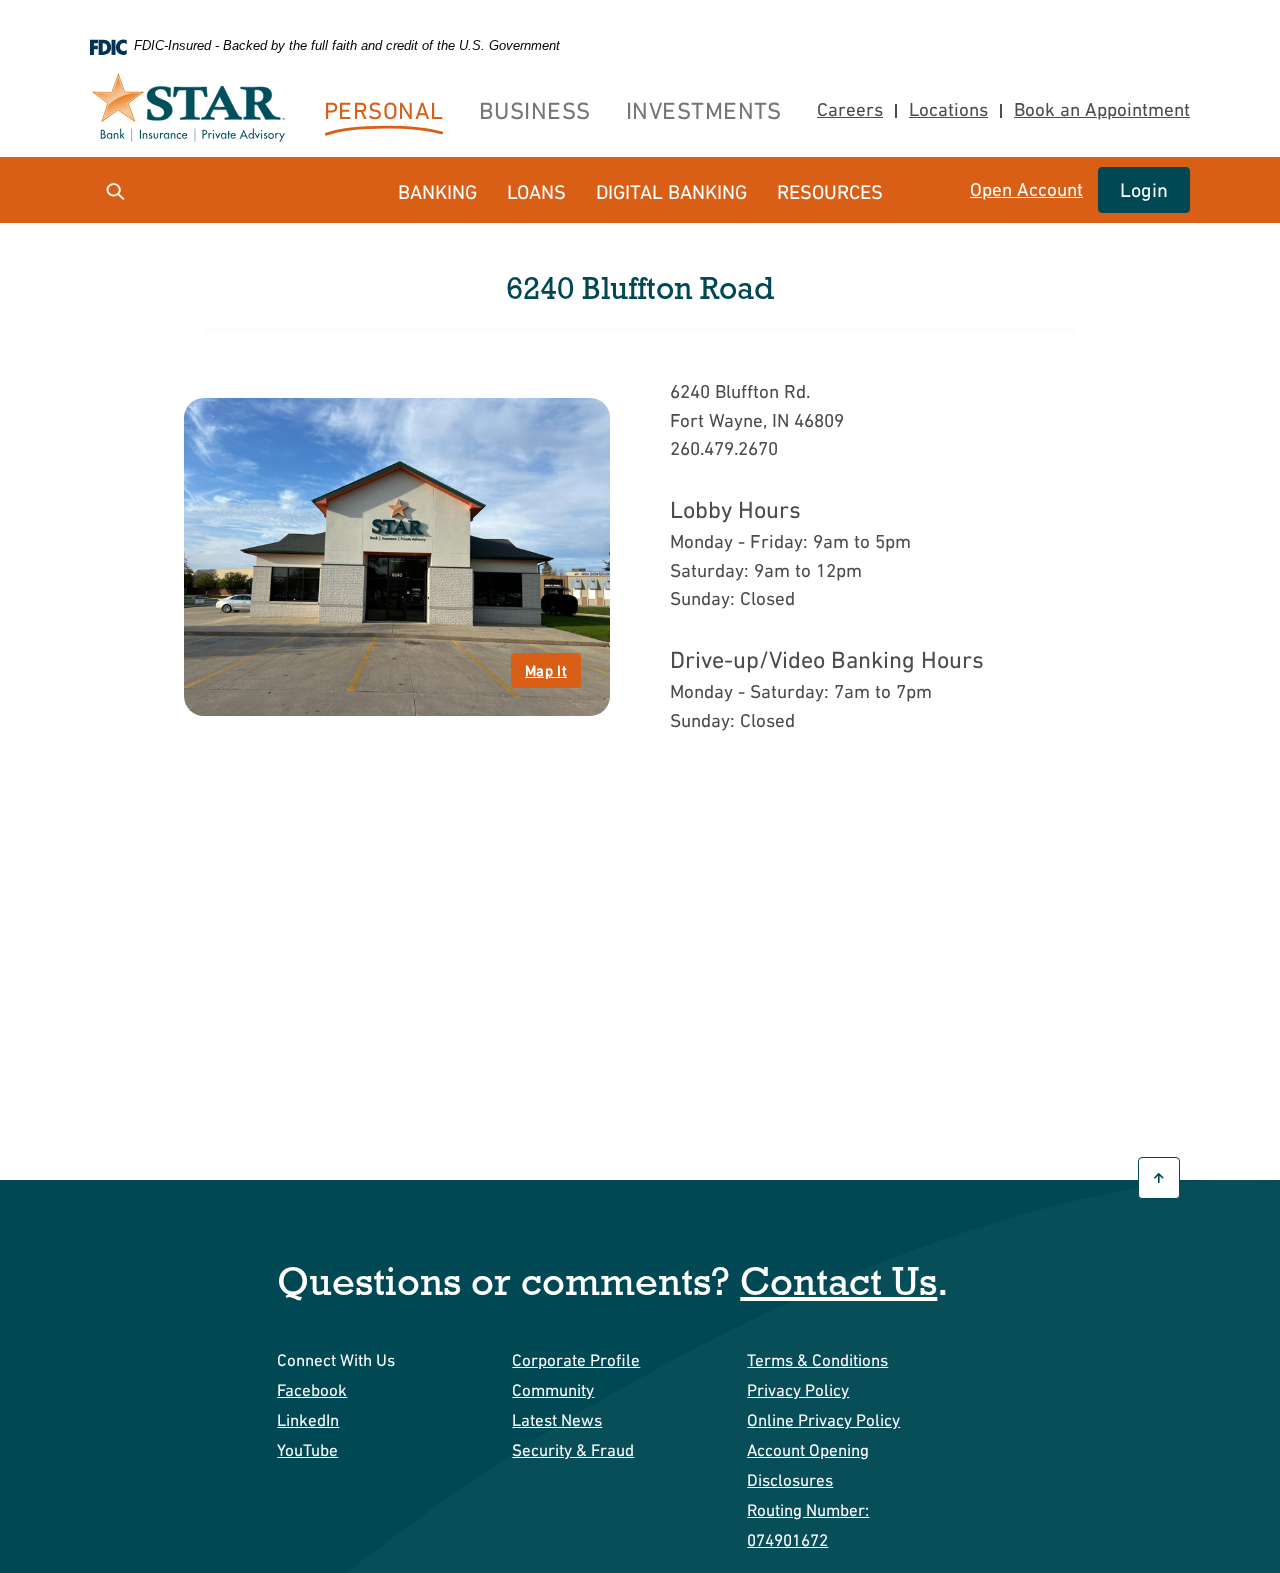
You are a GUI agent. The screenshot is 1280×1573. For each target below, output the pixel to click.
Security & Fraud (573, 1450)
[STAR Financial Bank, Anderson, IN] (194, 110)
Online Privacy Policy (823, 1420)
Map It (546, 670)
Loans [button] (536, 192)
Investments (704, 110)
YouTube (307, 1450)
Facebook (312, 1390)
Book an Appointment (1096, 110)
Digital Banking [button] (671, 192)
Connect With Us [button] (336, 1360)
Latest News (557, 1420)
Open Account (1026, 190)
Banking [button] (437, 192)
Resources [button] (830, 192)
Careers (850, 109)
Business (535, 110)
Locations (948, 109)
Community (553, 1390)
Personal (384, 110)
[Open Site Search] (115, 190)
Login (1144, 190)
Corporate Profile (576, 1360)
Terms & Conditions (817, 1360)
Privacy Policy (798, 1390)
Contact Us (838, 1280)
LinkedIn (308, 1420)
